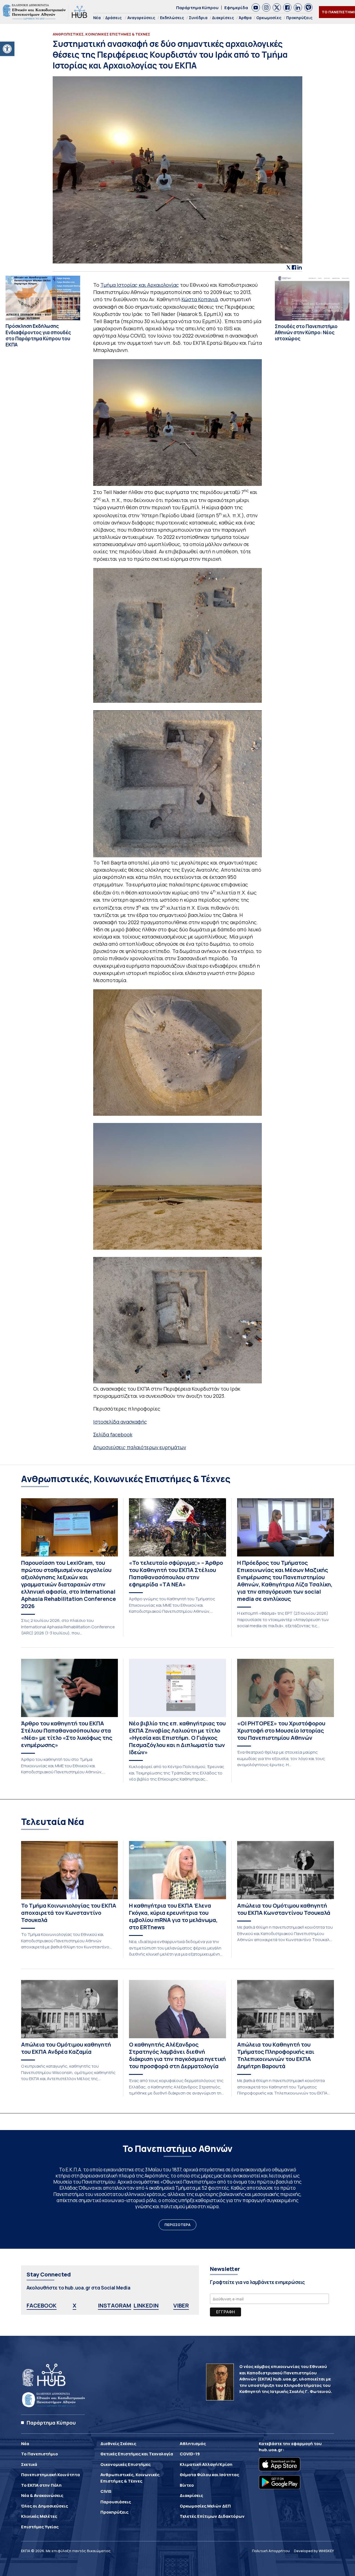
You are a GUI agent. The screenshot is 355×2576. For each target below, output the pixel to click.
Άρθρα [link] (245, 18)
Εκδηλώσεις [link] (172, 18)
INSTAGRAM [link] (115, 2305)
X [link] (74, 2305)
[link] (7, 49)
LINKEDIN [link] (146, 2305)
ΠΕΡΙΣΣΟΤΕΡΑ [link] (177, 2225)
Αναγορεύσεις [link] (141, 18)
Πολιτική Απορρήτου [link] (271, 2551)
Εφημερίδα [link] (236, 8)
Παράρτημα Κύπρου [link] (197, 8)
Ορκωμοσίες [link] (269, 18)
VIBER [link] (181, 2305)
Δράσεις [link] (114, 18)
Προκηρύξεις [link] (299, 18)
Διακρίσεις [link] (223, 18)
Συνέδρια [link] (198, 18)
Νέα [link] (97, 18)
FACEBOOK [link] (42, 2305)
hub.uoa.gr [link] (271, 2450)
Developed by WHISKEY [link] (314, 2551)
